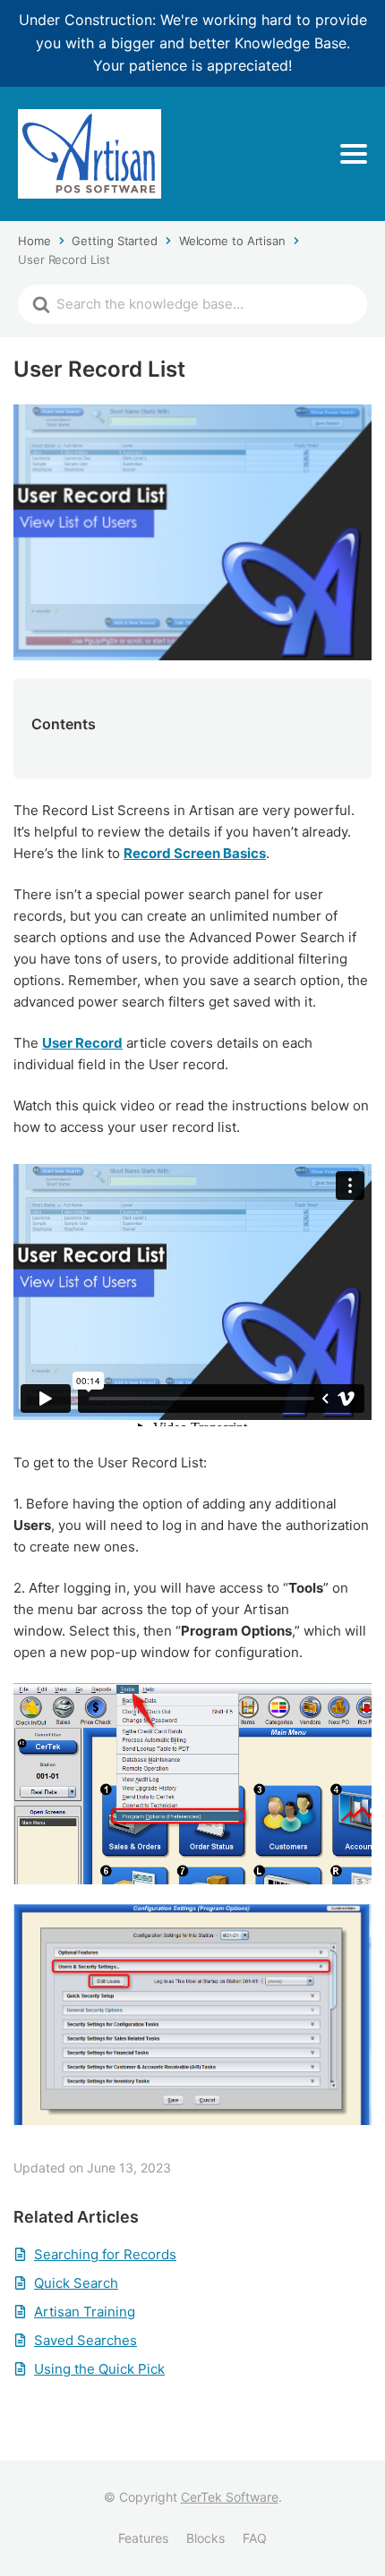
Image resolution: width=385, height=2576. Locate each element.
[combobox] (208, 305)
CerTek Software (230, 2497)
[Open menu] (354, 154)
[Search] (41, 305)
